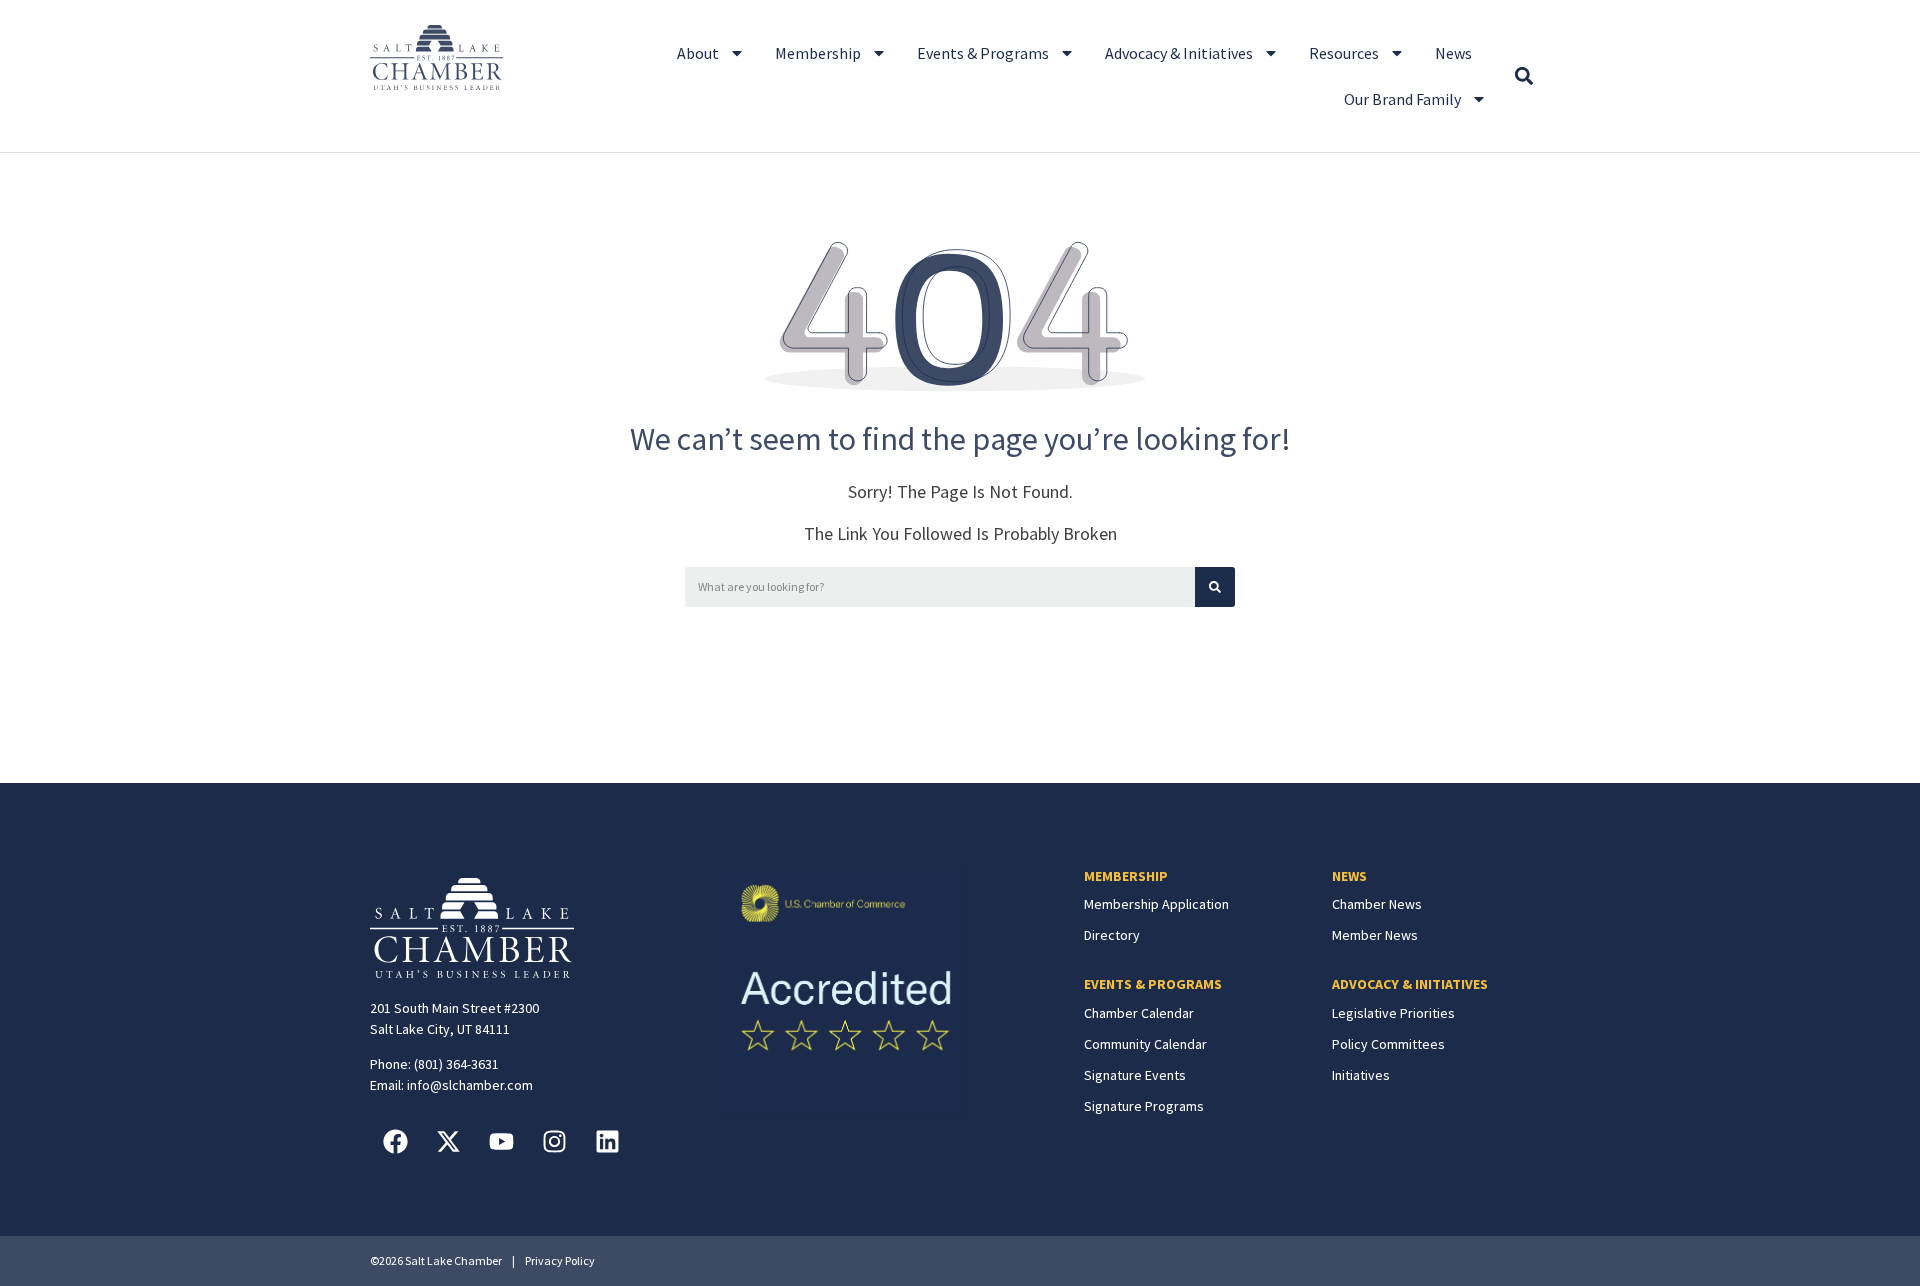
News (1453, 53)
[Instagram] (554, 1141)
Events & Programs (983, 53)
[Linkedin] (607, 1141)
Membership (818, 53)
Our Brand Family (1402, 99)
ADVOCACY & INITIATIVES (1410, 984)
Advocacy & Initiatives (1179, 53)
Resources (1344, 53)
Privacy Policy (560, 1260)
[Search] (1215, 587)
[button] (1523, 76)
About (698, 53)
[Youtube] (501, 1141)
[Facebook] (395, 1141)
